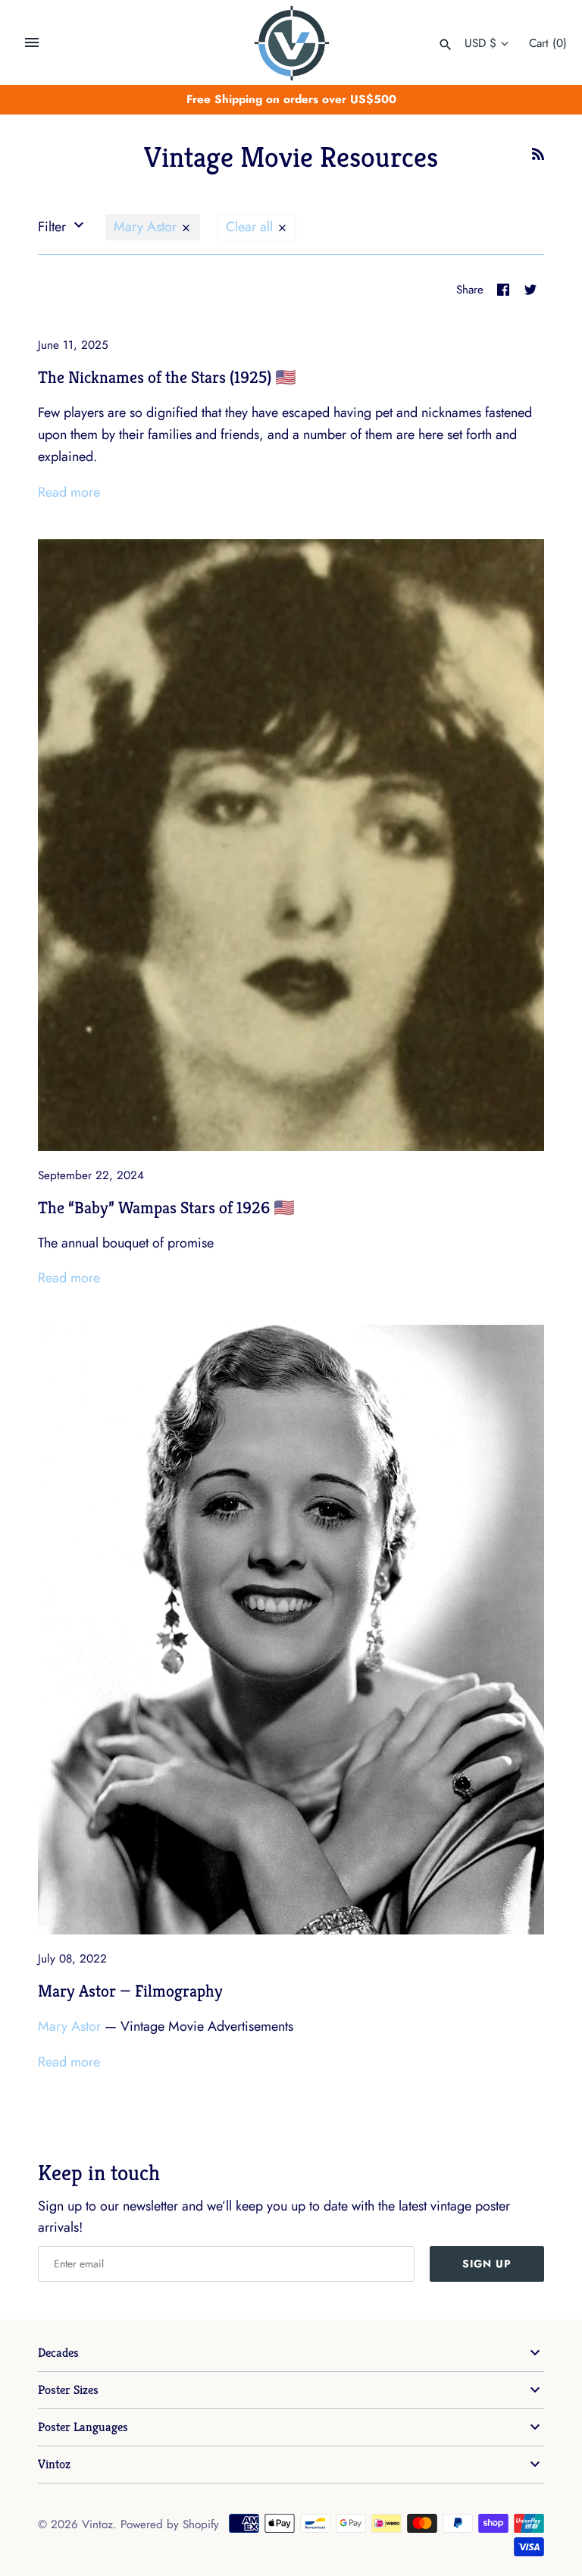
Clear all (251, 227)
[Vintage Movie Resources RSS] (538, 158)
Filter (54, 227)
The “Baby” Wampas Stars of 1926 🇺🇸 (166, 1207)
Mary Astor (147, 227)
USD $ (480, 43)
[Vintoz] (291, 43)
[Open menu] (32, 42)
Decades (58, 2353)
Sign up (487, 2264)
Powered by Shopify (170, 2524)
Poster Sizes (68, 2390)
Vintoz (54, 2464)
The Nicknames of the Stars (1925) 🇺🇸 (167, 377)
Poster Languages (83, 2427)
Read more (69, 492)
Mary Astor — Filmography (130, 1991)
